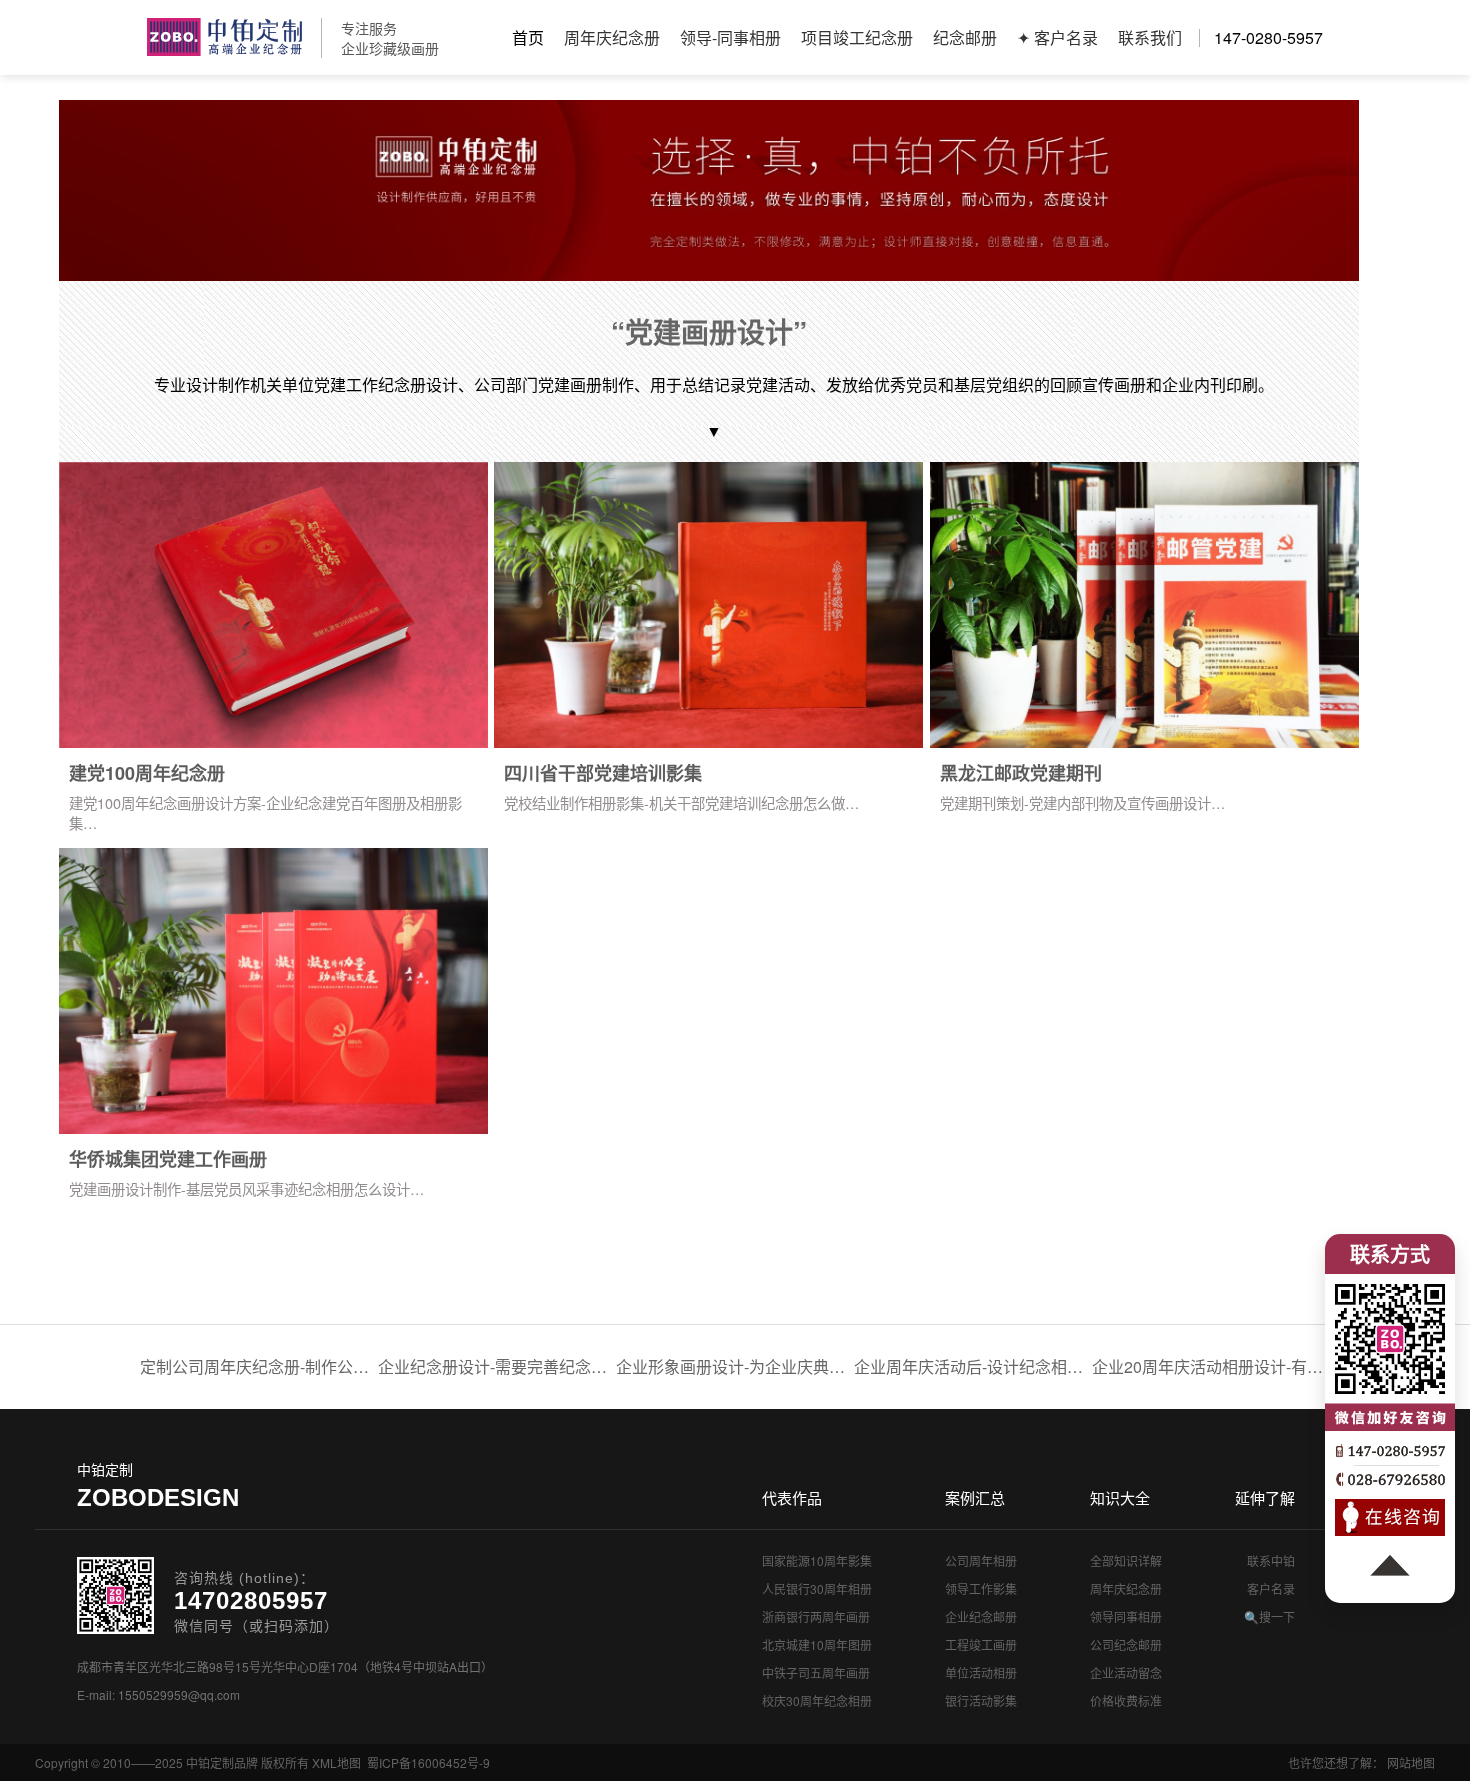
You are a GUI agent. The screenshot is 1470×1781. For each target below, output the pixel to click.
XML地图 (336, 1762)
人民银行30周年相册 (817, 1588)
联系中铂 (1271, 1560)
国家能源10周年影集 (817, 1560)
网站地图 (1411, 1762)
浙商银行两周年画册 (816, 1616)
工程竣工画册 (981, 1644)
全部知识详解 (1126, 1560)
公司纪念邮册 (1126, 1644)
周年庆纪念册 (612, 37)
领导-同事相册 (730, 37)
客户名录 (1271, 1588)
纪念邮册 (965, 37)
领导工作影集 (981, 1588)
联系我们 (1150, 37)
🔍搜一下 (1269, 1616)
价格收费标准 (1126, 1700)
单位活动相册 (981, 1672)
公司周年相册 (981, 1560)
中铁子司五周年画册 (816, 1672)
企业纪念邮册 (981, 1616)
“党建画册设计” (709, 331)
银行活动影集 (981, 1700)
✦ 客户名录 (1057, 37)
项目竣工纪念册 (857, 37)
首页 (528, 37)
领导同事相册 (1126, 1616)
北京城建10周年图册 (817, 1644)
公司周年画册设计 (224, 37)
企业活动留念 (1126, 1672)
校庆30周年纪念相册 (817, 1700)
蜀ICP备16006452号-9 (428, 1762)
